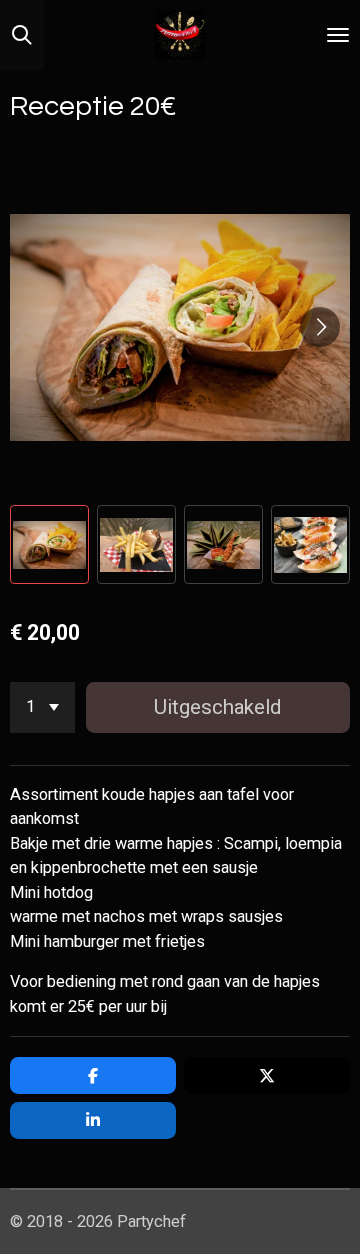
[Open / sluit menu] (338, 35)
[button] (49, 544)
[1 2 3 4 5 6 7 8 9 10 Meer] (42, 707)
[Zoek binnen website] (22, 35)
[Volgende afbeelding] (320, 327)
